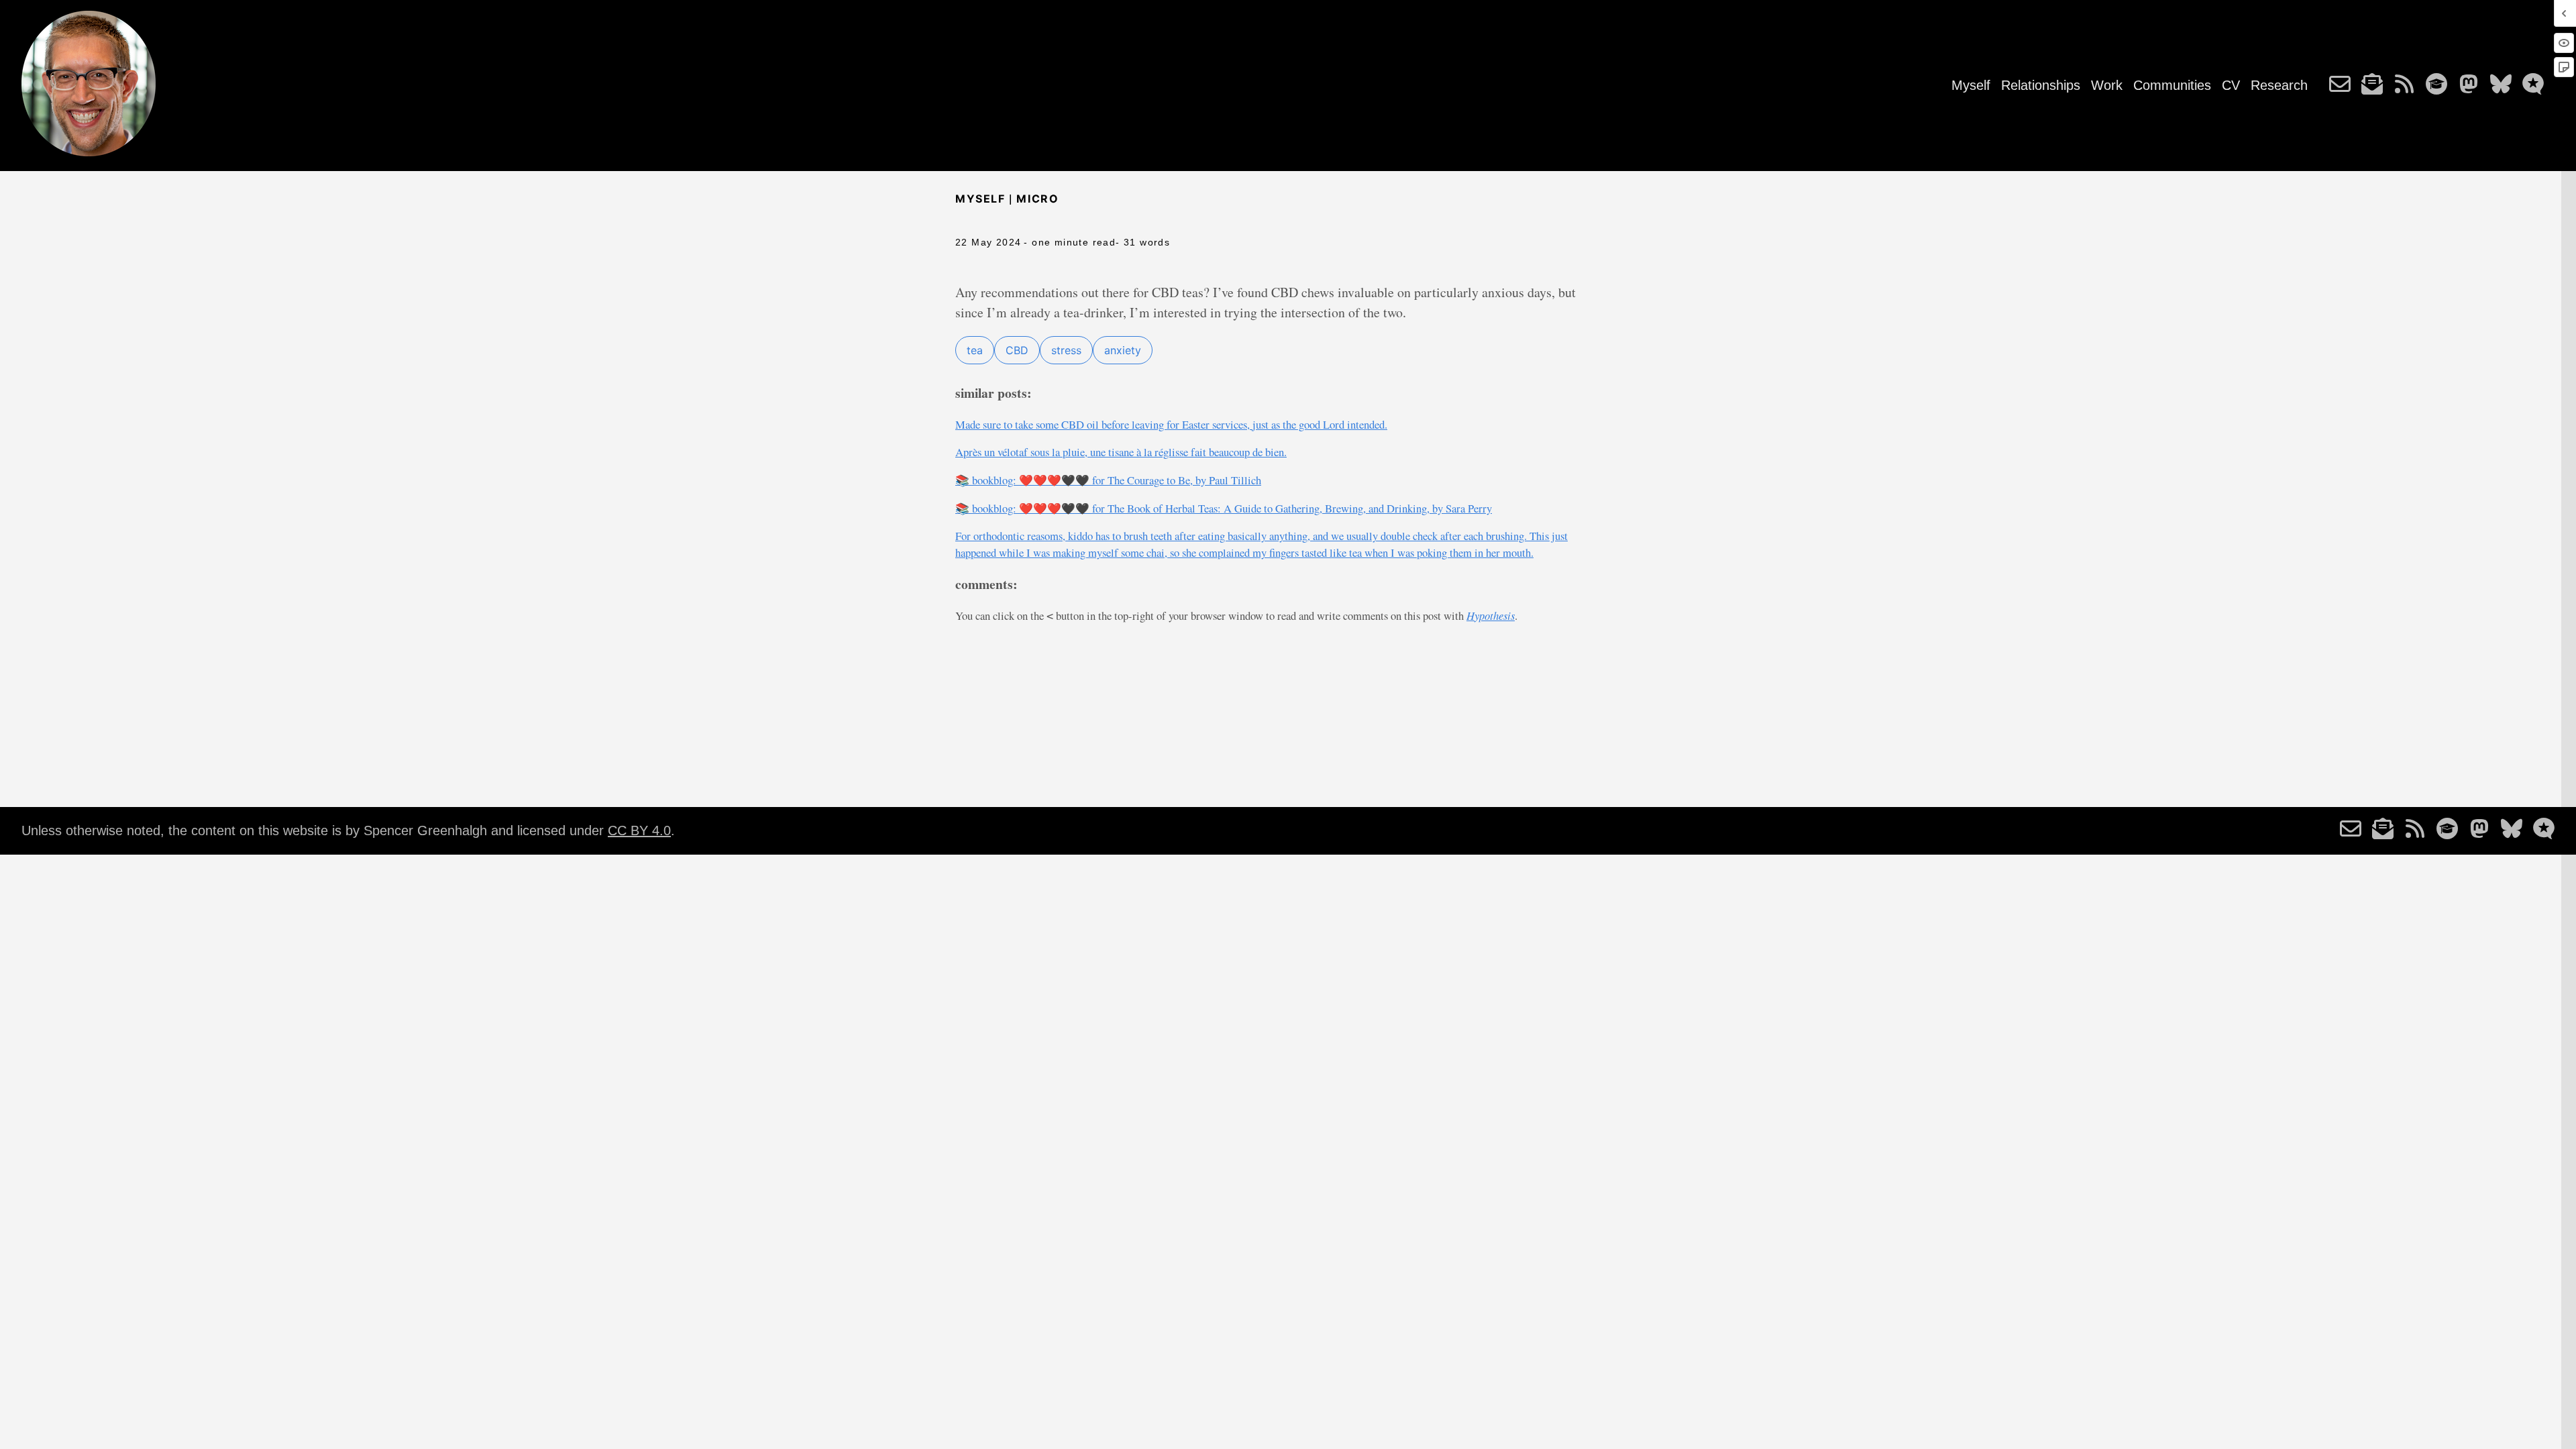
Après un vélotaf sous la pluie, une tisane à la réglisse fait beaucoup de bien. (1121, 452)
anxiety (1123, 350)
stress (1066, 350)
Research (2279, 85)
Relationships (2041, 85)
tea (975, 350)
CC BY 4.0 (639, 830)
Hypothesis (1491, 615)
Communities (2172, 85)
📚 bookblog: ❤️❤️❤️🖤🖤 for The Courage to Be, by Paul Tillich (1108, 480)
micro (1037, 199)
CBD (1017, 350)
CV (2231, 85)
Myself (1971, 85)
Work (2107, 85)
